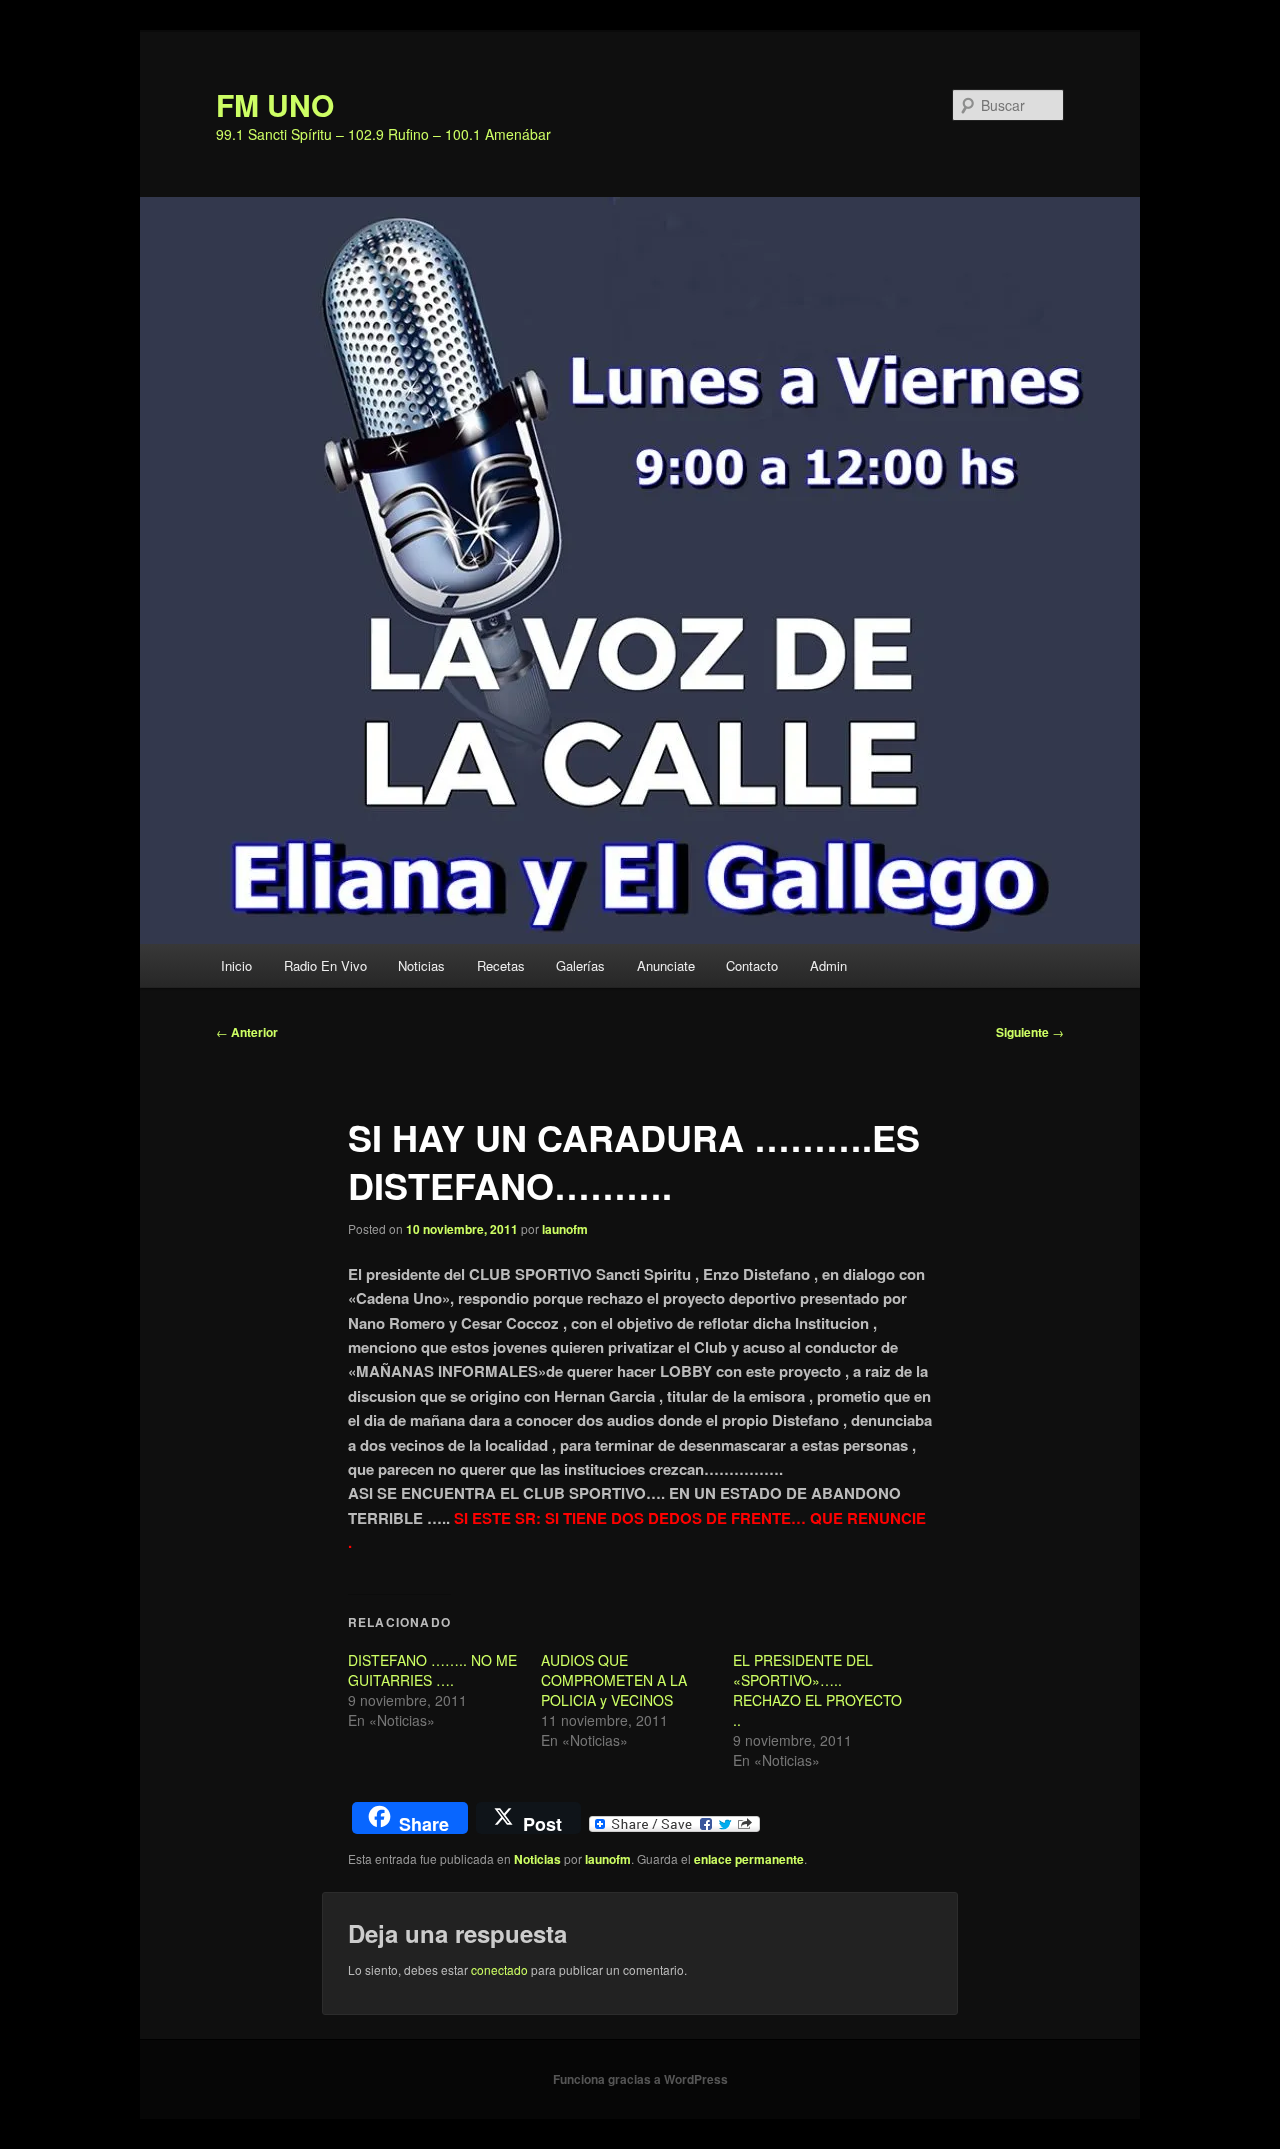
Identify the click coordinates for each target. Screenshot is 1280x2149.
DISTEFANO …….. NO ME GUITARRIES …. (432, 1670)
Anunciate (666, 965)
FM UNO (275, 104)
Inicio (236, 965)
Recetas (501, 965)
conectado (499, 1969)
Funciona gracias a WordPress (640, 2079)
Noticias (421, 965)
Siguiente (1030, 1032)
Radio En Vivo (325, 965)
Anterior (247, 1032)
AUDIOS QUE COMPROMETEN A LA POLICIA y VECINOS (614, 1680)
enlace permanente (749, 1859)
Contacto (752, 965)
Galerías (580, 965)
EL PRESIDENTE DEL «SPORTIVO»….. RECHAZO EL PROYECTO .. (817, 1690)
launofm (565, 1229)
